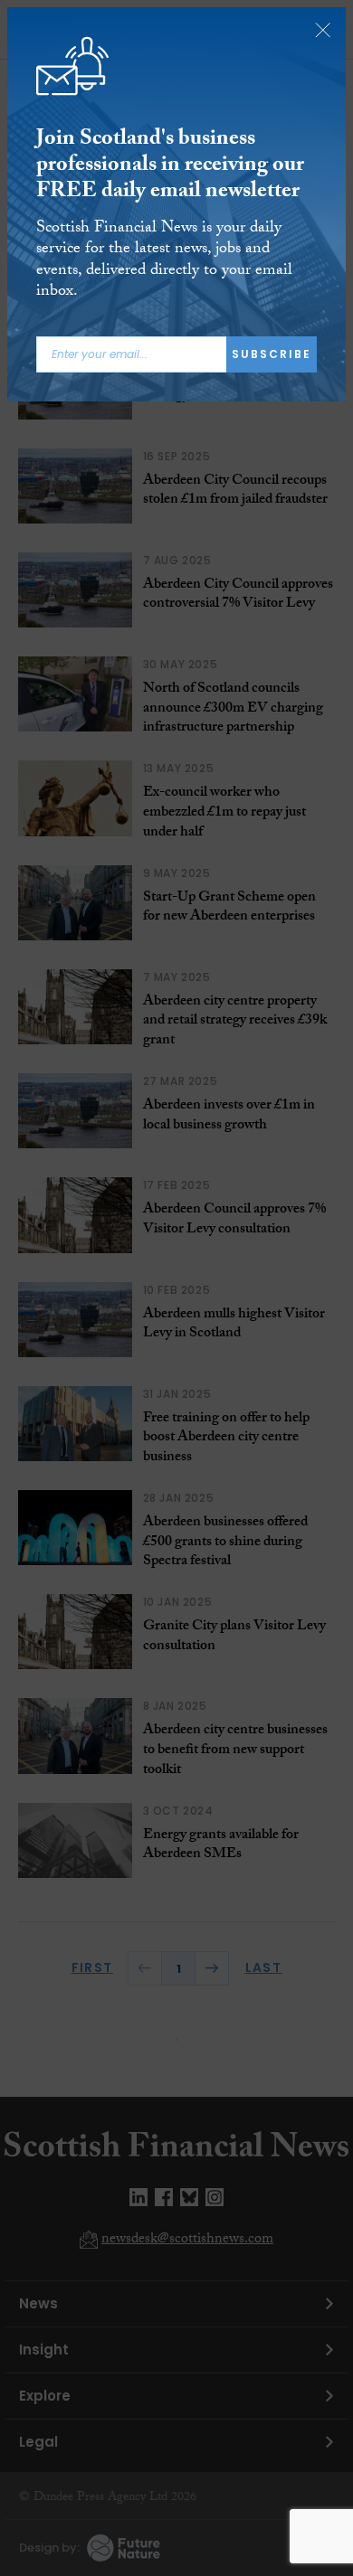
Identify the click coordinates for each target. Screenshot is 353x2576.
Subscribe (272, 354)
